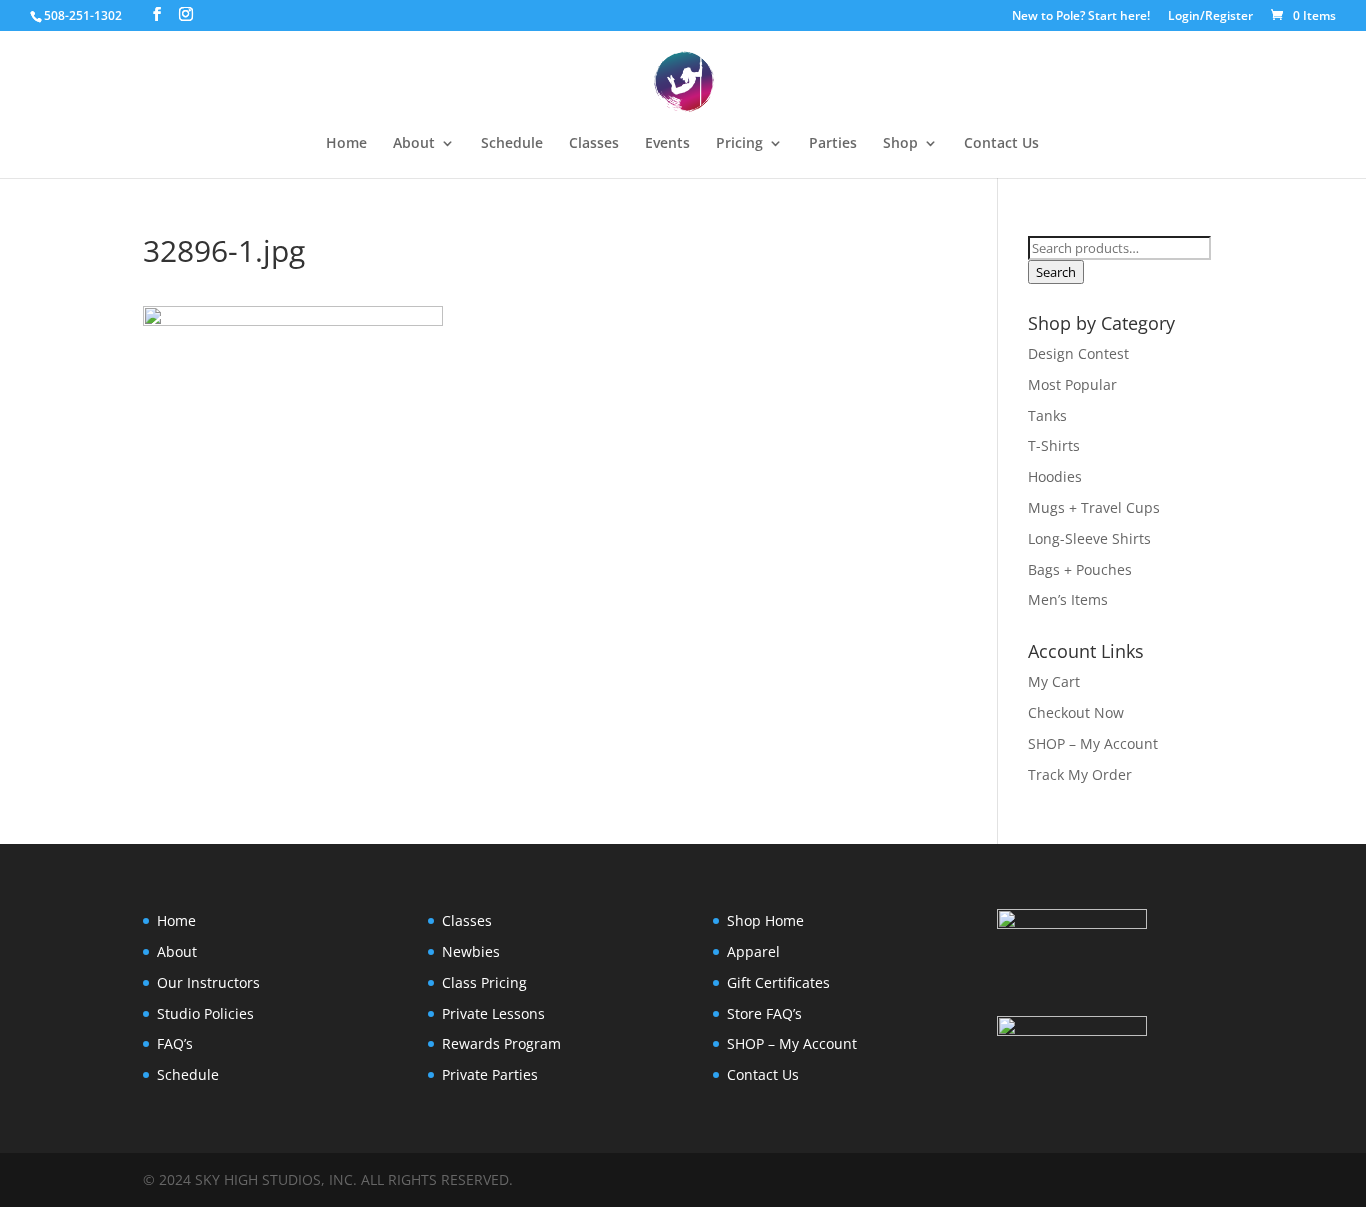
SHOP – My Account (1093, 743)
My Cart (1054, 681)
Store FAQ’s (764, 1013)
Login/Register (1210, 17)
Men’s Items (1068, 599)
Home (346, 144)
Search (1056, 272)
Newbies (471, 951)
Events (667, 144)
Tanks (1047, 415)
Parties (833, 144)
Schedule (512, 144)
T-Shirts (1054, 445)
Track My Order (1080, 774)
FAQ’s (175, 1043)
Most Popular (1072, 384)
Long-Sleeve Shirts (1089, 538)
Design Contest (1078, 353)
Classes (594, 144)
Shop (900, 144)
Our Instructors (208, 982)
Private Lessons (493, 1013)
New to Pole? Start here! (1081, 17)
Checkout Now (1076, 712)
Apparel (753, 951)
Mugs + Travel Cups (1094, 507)
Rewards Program (501, 1043)
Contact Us (1001, 144)
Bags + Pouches (1080, 569)
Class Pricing (484, 982)
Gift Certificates (778, 982)
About (177, 951)
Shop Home (765, 920)
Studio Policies (205, 1013)
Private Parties (490, 1074)
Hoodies (1055, 476)
